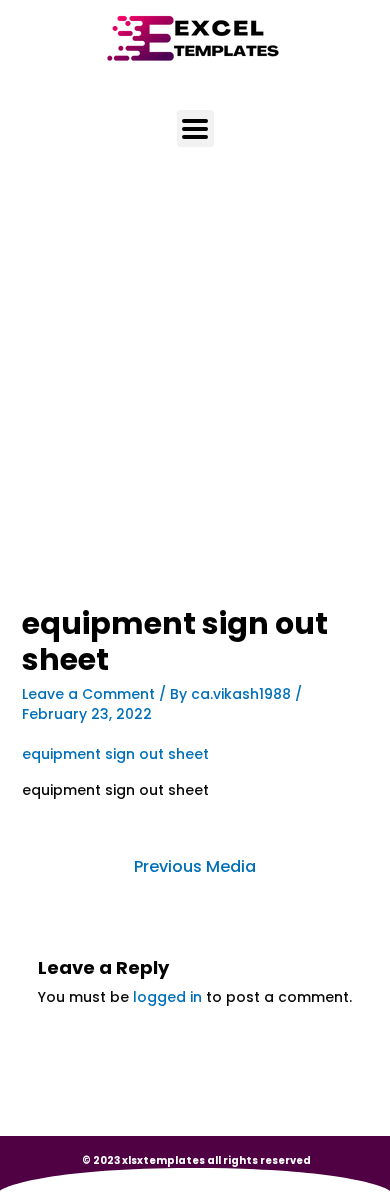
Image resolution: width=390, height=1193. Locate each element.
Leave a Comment (88, 694)
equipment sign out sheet (115, 754)
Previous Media (195, 866)
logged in (167, 997)
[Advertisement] (195, 404)
